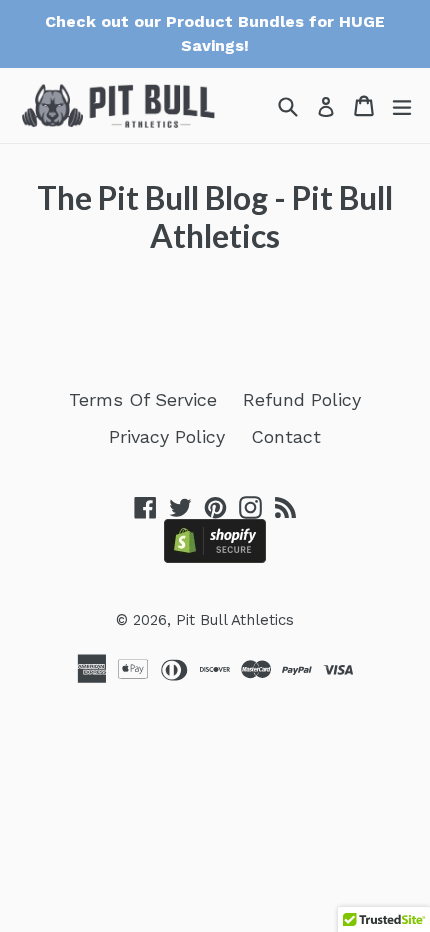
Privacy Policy (167, 436)
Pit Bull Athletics (235, 620)
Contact (286, 436)
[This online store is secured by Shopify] (215, 556)
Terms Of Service (143, 399)
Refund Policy (302, 399)
